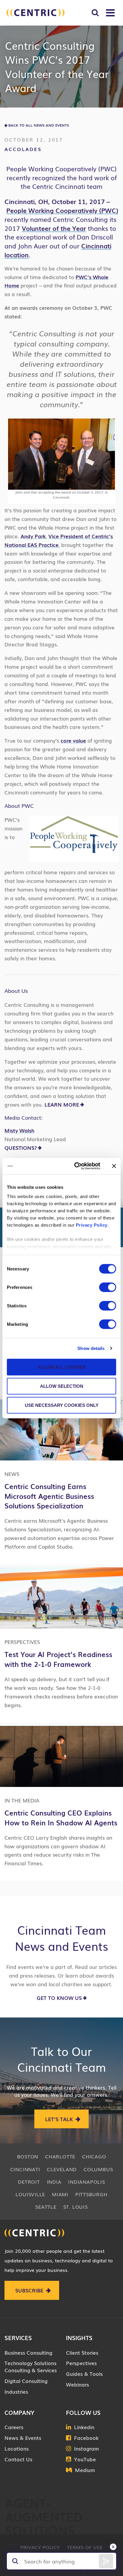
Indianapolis (86, 2182)
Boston (28, 2156)
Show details (91, 1348)
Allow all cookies (62, 1367)
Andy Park (33, 536)
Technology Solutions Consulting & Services (31, 2366)
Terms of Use (85, 2547)
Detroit (29, 2182)
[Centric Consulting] (36, 13)
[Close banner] (114, 1166)
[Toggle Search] (95, 13)
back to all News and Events (39, 125)
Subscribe (29, 2290)
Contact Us (18, 2459)
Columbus (98, 2169)
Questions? (21, 1148)
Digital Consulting (26, 2381)
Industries (16, 2391)
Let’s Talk (59, 2119)
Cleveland (62, 2169)
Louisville (30, 2194)
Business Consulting (28, 2352)
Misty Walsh (19, 1130)
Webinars (77, 2384)
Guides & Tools (84, 2374)
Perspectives (81, 2363)
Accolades (23, 149)
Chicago (94, 2156)
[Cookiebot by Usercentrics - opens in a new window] (76, 1166)
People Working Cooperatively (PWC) (62, 210)
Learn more (62, 1104)
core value (73, 740)
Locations (17, 2448)
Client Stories (82, 2352)
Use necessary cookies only (62, 1405)
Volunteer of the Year (54, 228)
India (54, 2182)
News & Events (23, 2438)
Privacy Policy (92, 1225)
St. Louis (76, 2207)
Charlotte (60, 2156)
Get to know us (59, 1998)
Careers (14, 2427)
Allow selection (62, 1386)
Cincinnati (25, 2169)
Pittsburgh (91, 2194)
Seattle (46, 2207)
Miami (60, 2194)
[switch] (108, 1287)
